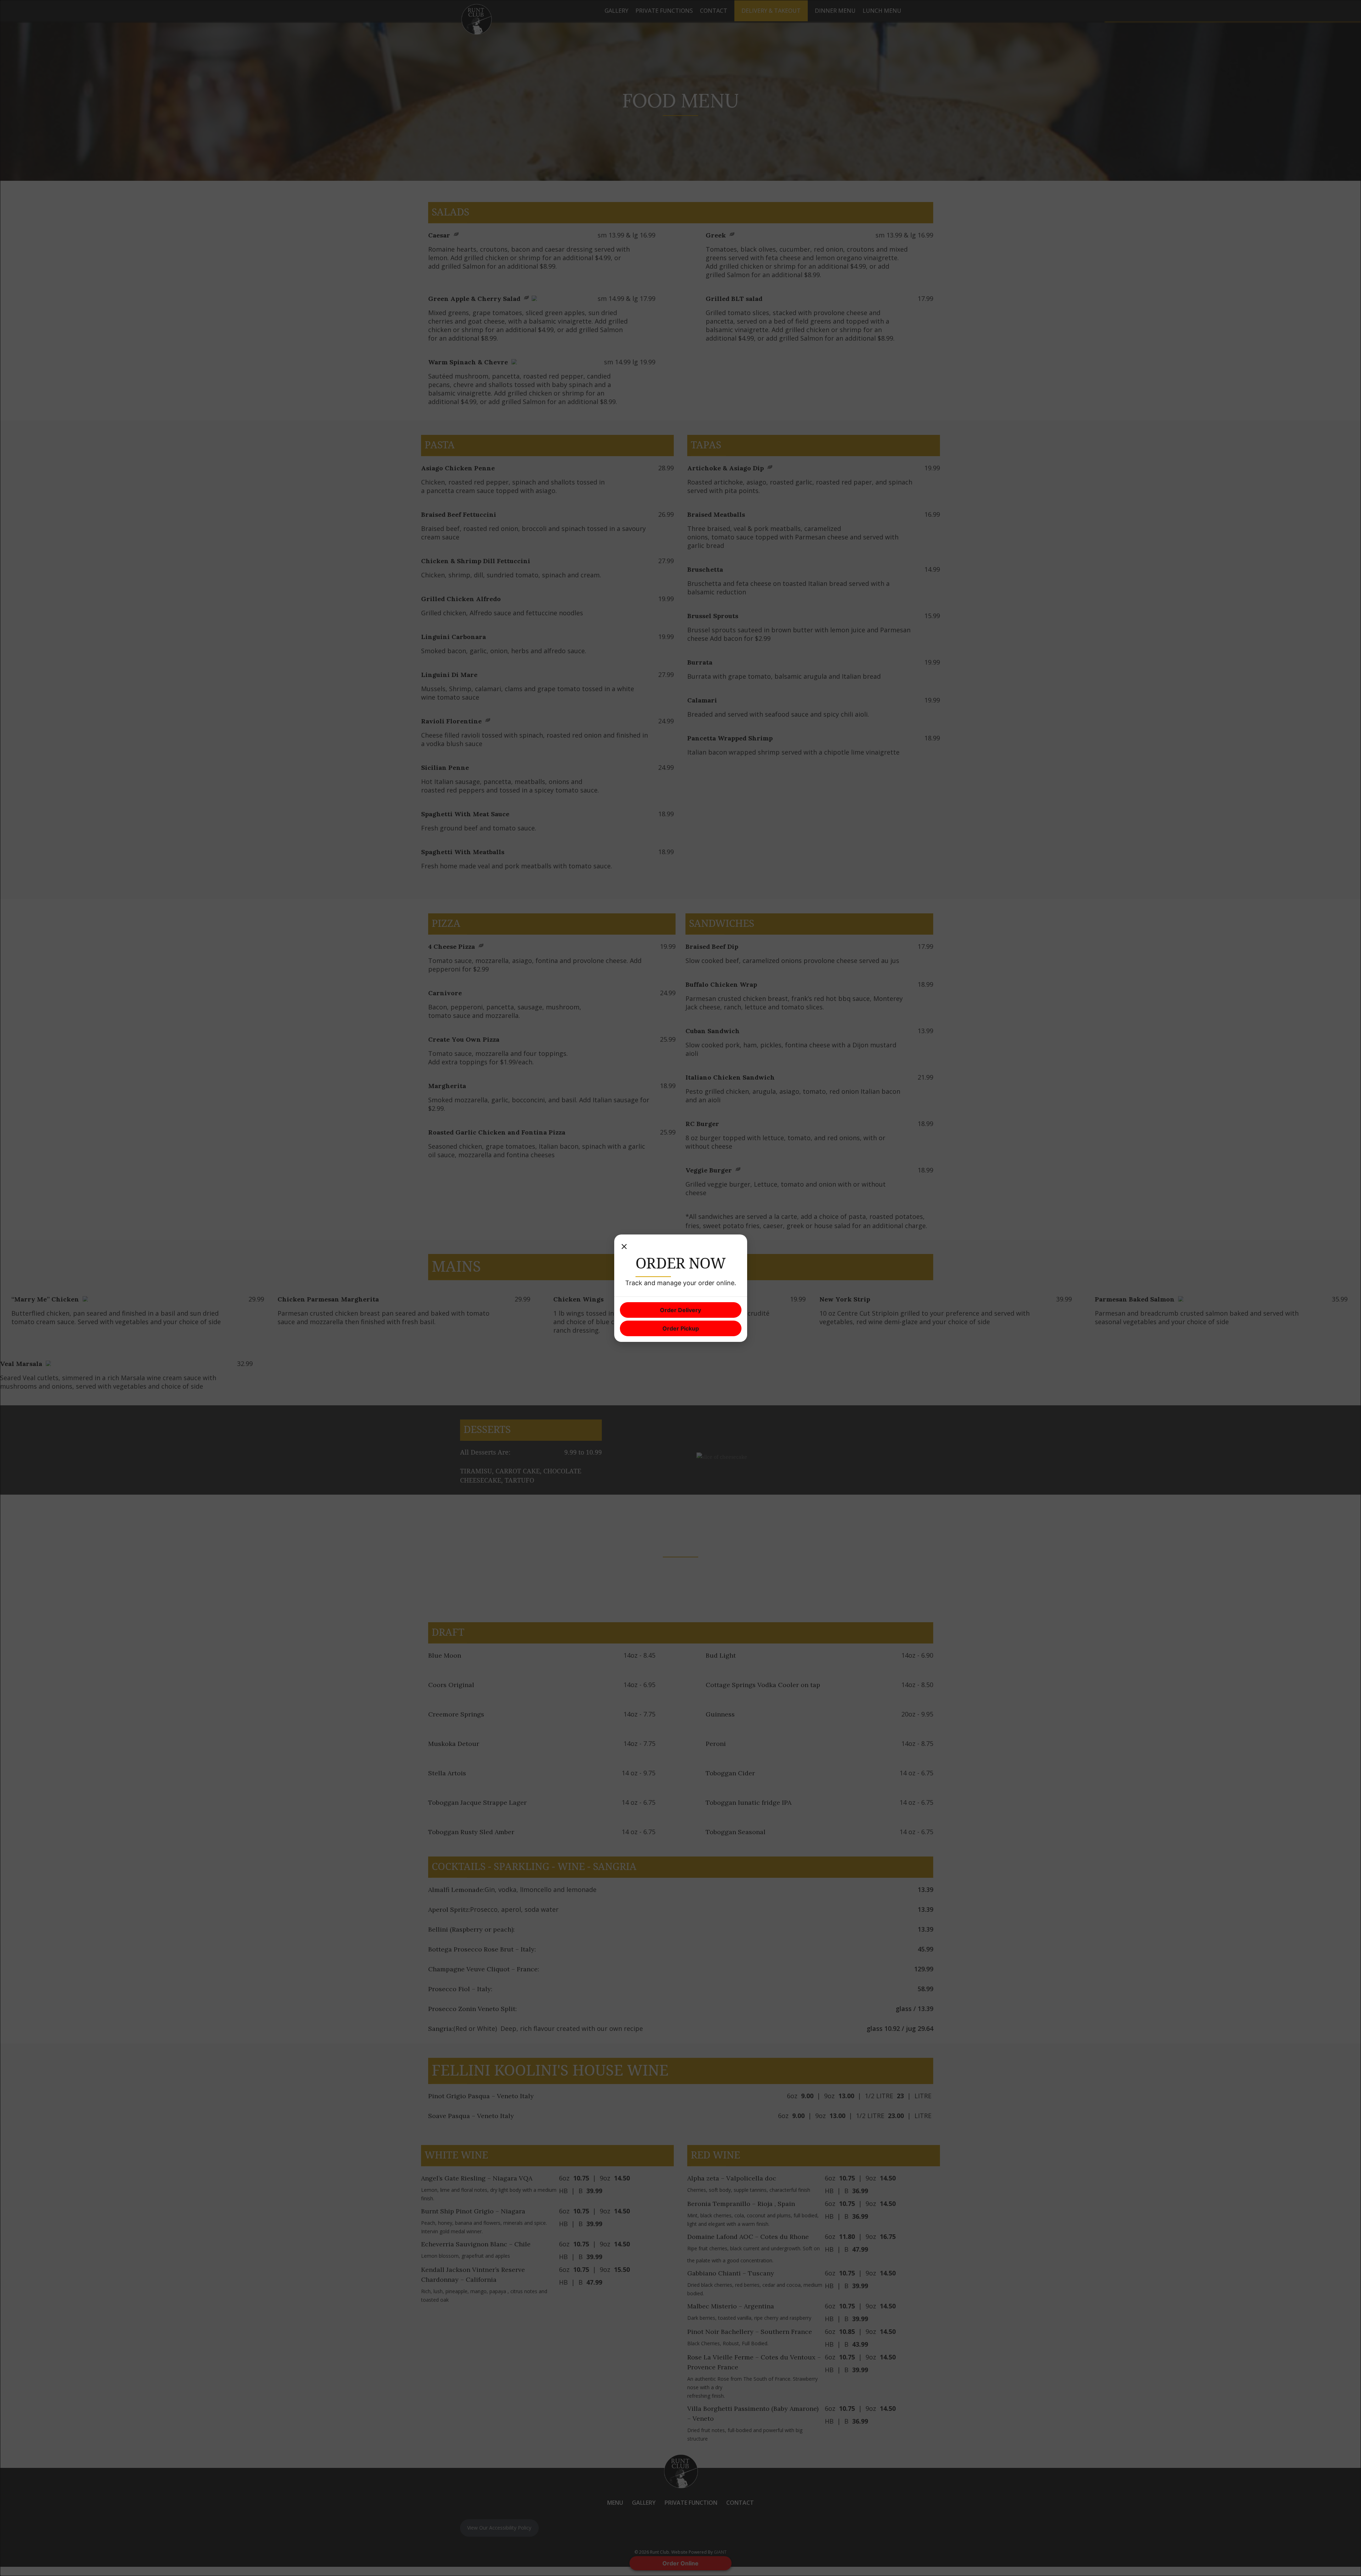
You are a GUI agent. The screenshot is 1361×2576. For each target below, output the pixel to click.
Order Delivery (680, 1310)
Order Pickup (681, 1328)
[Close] (624, 1247)
